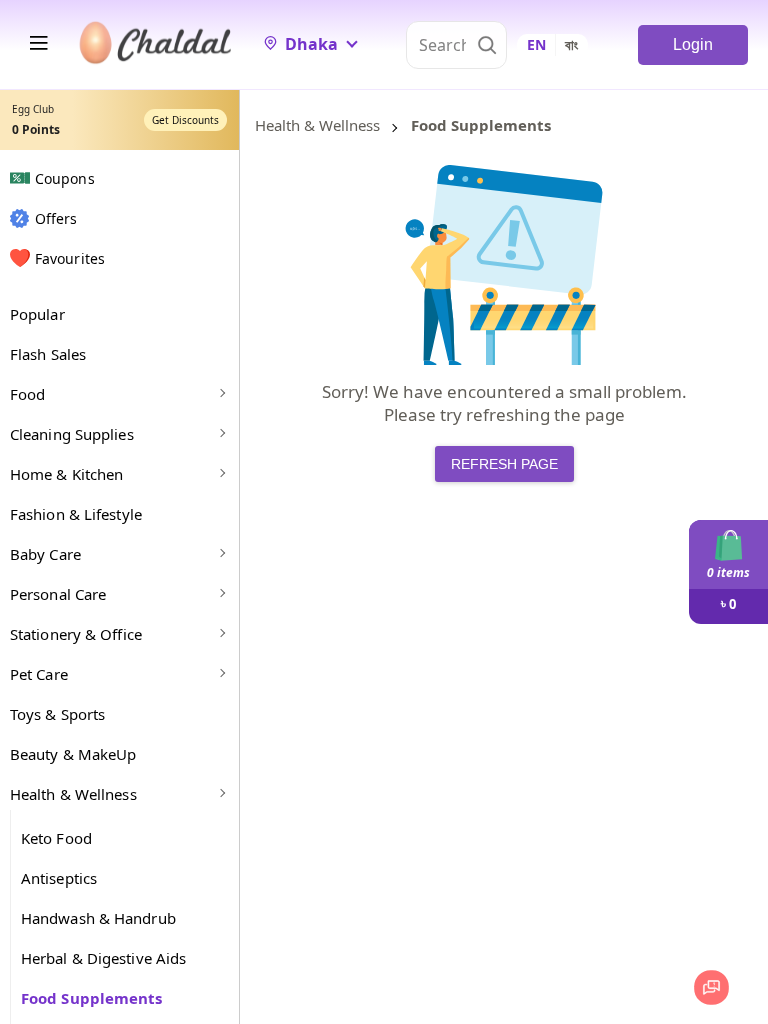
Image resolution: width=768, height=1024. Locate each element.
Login (693, 44)
